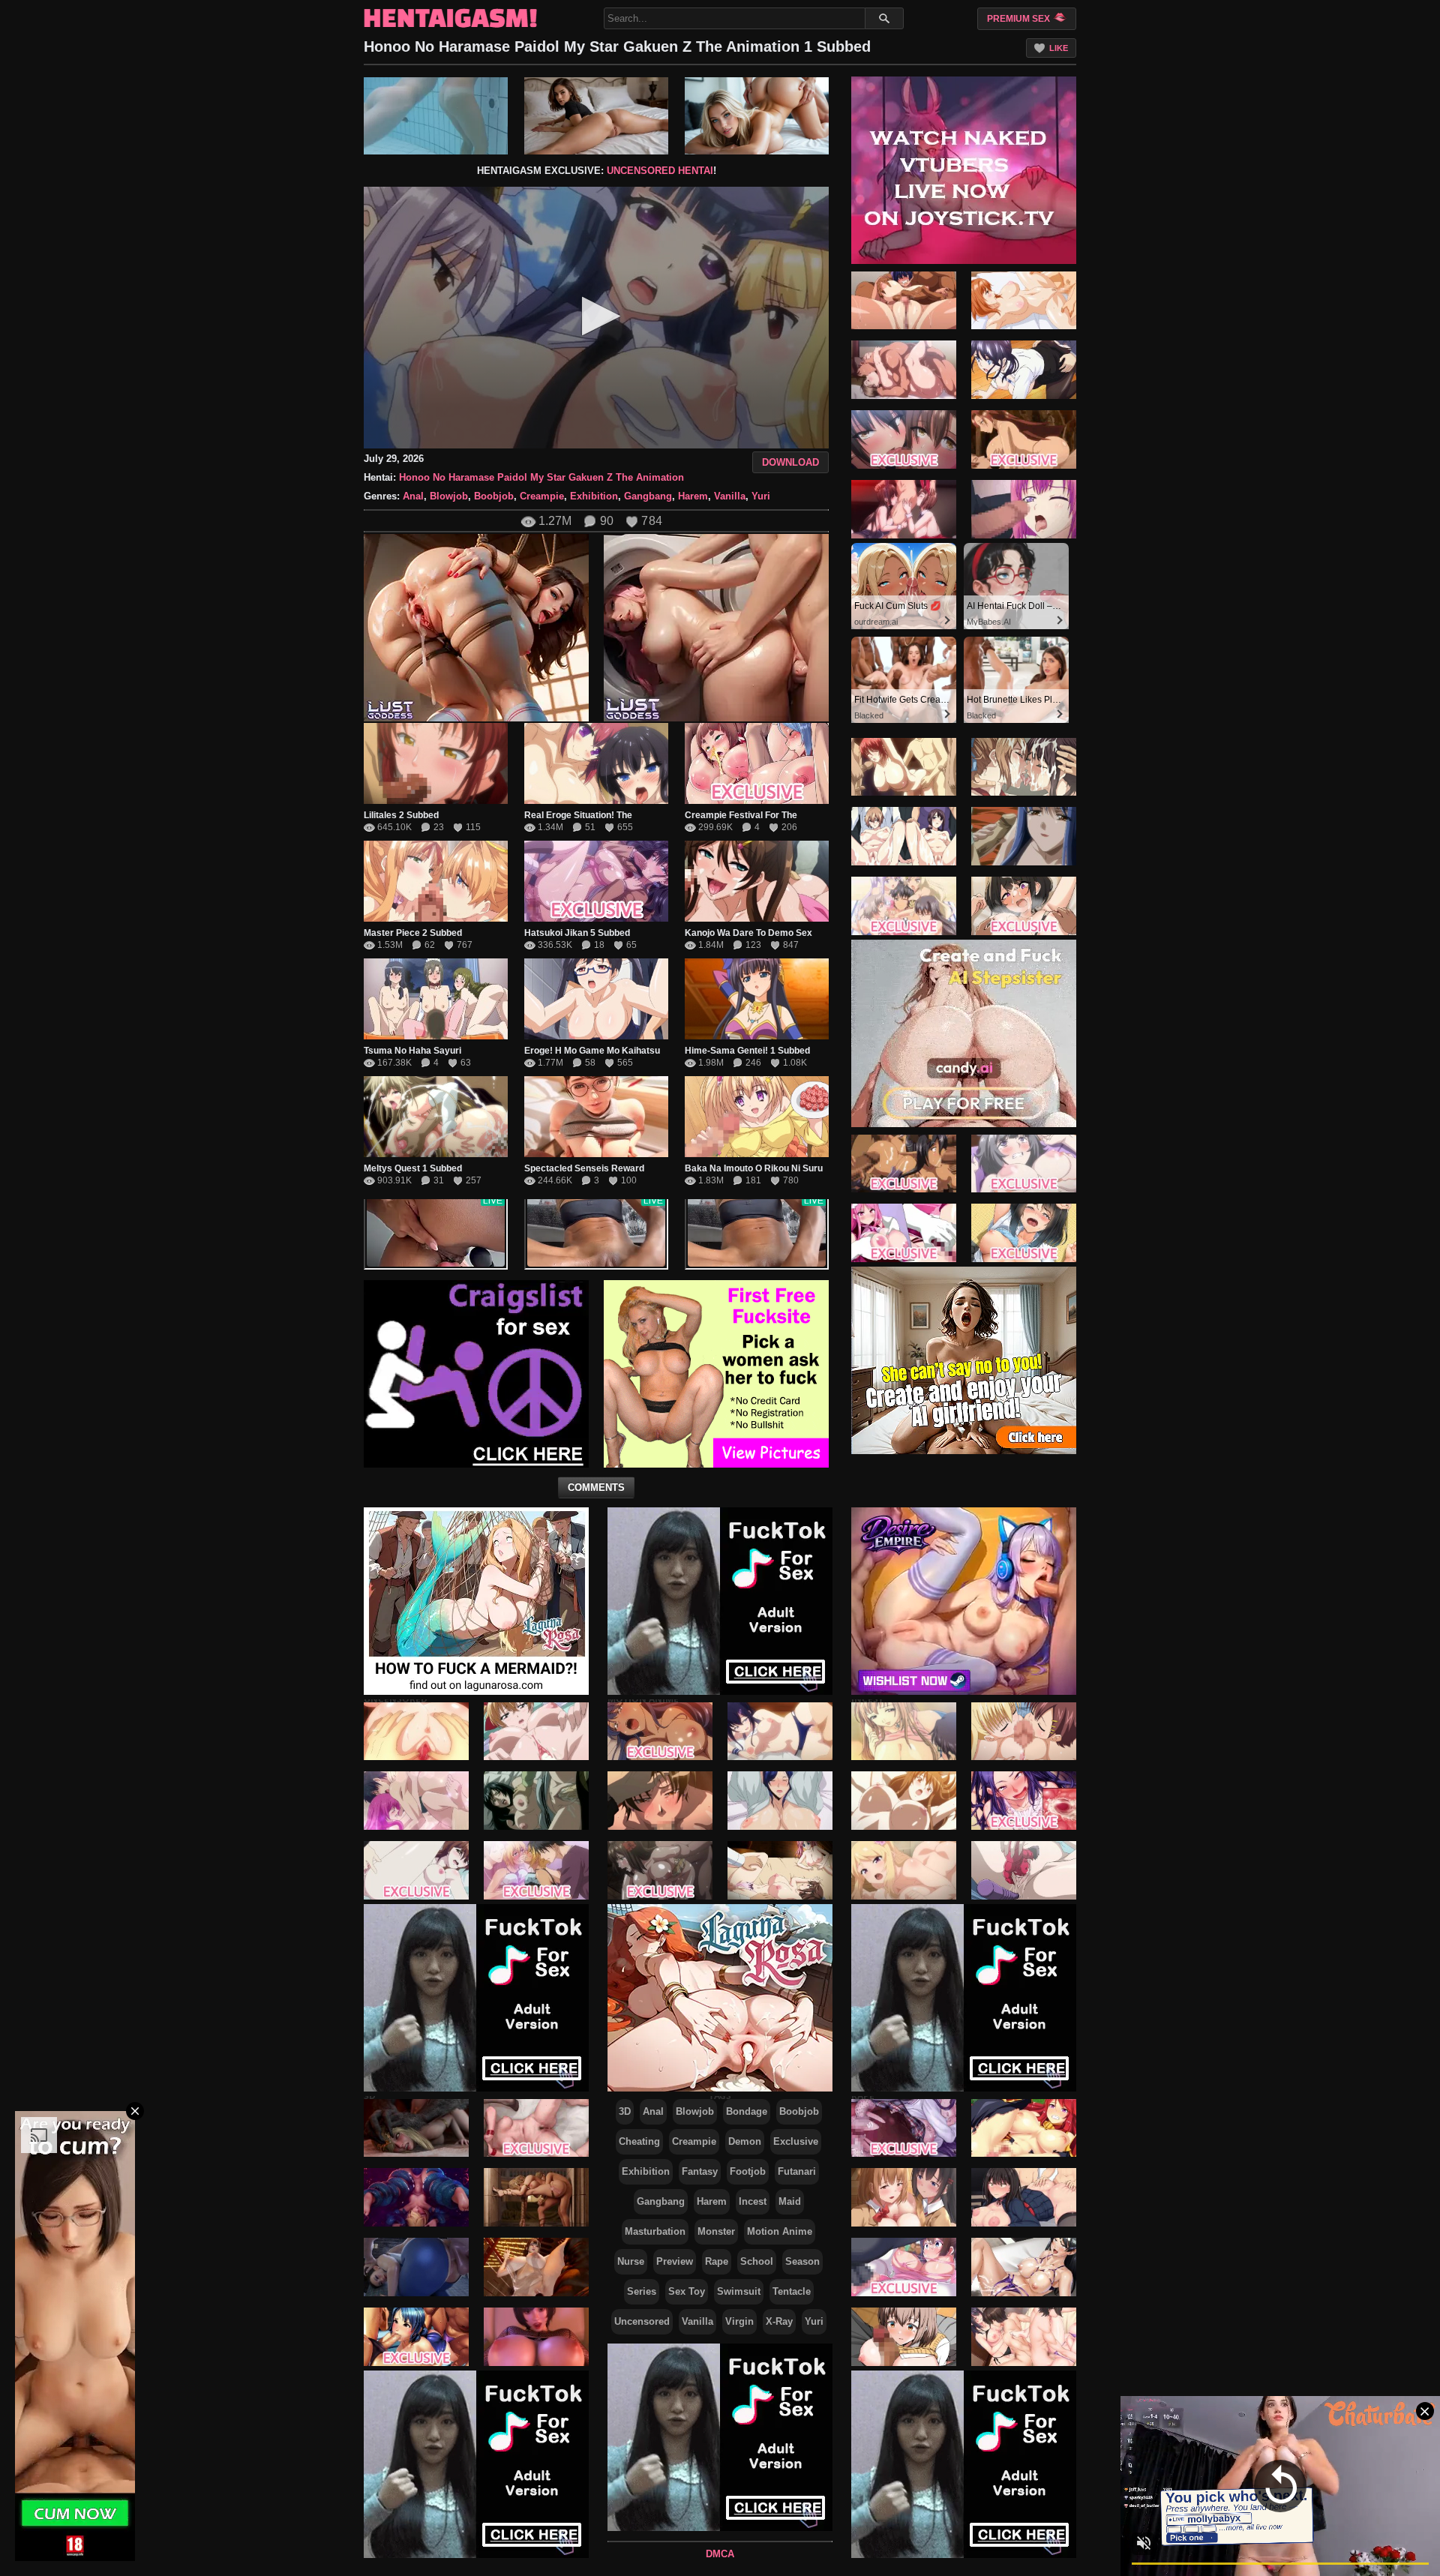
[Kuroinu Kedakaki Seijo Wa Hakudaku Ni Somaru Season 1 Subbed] (904, 1163)
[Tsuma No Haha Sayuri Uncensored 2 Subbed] (436, 999)
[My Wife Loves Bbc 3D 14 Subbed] (536, 2267)
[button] (597, 316)
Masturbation (655, 2231)
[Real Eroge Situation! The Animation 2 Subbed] (596, 763)
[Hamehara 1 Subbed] (1024, 370)
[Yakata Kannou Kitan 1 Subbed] (780, 1870)
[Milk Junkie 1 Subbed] (904, 1731)
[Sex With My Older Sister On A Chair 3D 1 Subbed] (536, 2337)
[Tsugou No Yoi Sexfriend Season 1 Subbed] (904, 906)
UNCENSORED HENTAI (660, 171)
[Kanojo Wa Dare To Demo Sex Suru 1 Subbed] (757, 881)
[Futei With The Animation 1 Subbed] (780, 1801)
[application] (596, 318)
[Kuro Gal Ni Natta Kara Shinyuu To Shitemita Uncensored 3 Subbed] (536, 1870)
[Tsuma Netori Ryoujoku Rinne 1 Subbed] (660, 1801)
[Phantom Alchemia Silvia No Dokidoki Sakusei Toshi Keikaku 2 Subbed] (1024, 439)
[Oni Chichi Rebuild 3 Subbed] (1024, 1731)
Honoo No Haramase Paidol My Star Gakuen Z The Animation (541, 477)
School (757, 2261)
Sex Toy (687, 2291)
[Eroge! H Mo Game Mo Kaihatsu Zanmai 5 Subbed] (596, 999)
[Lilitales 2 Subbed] (436, 763)
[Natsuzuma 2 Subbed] (904, 370)
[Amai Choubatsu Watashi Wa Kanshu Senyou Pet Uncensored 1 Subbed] (416, 1870)
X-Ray (779, 2321)
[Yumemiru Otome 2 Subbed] (660, 1731)
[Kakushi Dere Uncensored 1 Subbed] (536, 1731)
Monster (716, 2231)
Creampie (542, 496)
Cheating (639, 2141)
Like (1059, 48)
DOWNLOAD (790, 462)
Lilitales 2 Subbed (401, 815)
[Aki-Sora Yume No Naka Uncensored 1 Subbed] (904, 1801)
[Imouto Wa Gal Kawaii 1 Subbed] (904, 1870)
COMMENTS (596, 1487)
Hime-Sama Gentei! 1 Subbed (747, 1051)
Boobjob (494, 496)
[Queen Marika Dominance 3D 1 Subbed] (536, 2197)
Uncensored (642, 2321)
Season (802, 2261)
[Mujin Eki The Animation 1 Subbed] (660, 1870)
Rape (717, 2261)
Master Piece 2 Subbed (413, 933)
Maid (790, 2201)
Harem (693, 496)
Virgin (739, 2321)
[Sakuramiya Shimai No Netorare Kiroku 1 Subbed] (1024, 766)
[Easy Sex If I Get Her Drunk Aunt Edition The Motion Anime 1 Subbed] (1024, 1801)
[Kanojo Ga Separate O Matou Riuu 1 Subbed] (780, 1731)
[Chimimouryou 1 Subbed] (904, 300)
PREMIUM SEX (1020, 19)
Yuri (761, 496)
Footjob (748, 2171)
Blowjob (449, 496)
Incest (753, 2201)
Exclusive (796, 2141)
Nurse (631, 2261)
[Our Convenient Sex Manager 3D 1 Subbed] (536, 2128)
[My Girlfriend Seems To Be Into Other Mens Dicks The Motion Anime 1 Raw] (1024, 2337)
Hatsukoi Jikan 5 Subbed (577, 933)
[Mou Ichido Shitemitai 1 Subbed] (1024, 300)
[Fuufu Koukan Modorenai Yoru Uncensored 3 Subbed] (416, 1731)
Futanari (797, 2171)
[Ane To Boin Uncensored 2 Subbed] (904, 766)
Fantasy (700, 2171)
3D (625, 2111)
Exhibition (594, 496)
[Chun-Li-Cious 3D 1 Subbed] (416, 2267)
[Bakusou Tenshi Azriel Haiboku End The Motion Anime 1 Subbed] (904, 1233)
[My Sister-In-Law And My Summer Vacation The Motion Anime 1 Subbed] (1024, 1233)
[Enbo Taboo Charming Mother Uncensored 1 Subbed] (1024, 1870)
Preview (675, 2261)
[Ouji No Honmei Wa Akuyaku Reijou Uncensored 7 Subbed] (416, 1801)
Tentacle (792, 2291)
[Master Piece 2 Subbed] (436, 881)
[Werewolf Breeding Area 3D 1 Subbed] (416, 2128)
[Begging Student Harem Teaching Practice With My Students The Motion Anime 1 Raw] (904, 2197)
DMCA (720, 2554)
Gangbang (648, 496)
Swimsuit (739, 2291)
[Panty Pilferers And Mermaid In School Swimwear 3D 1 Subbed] (416, 2337)
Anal (413, 496)
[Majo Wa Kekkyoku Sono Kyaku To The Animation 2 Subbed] (1024, 1163)
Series (642, 2291)
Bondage (747, 2111)
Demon (745, 2141)
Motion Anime (780, 2231)
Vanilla (730, 496)
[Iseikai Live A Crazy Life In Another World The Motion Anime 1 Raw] (1024, 2128)
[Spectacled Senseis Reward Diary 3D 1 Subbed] (596, 1117)
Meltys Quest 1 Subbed (413, 1168)
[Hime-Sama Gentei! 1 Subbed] (757, 999)
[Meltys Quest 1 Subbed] (436, 1117)
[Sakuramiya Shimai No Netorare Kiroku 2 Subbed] (904, 836)
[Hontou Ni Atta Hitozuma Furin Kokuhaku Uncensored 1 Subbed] (536, 1801)
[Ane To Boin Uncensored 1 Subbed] (1024, 836)
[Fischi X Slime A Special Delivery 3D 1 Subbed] (416, 2197)
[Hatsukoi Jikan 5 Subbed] (596, 881)
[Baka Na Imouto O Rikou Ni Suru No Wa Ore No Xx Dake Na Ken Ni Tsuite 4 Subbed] (757, 1117)
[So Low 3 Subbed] (1024, 509)
